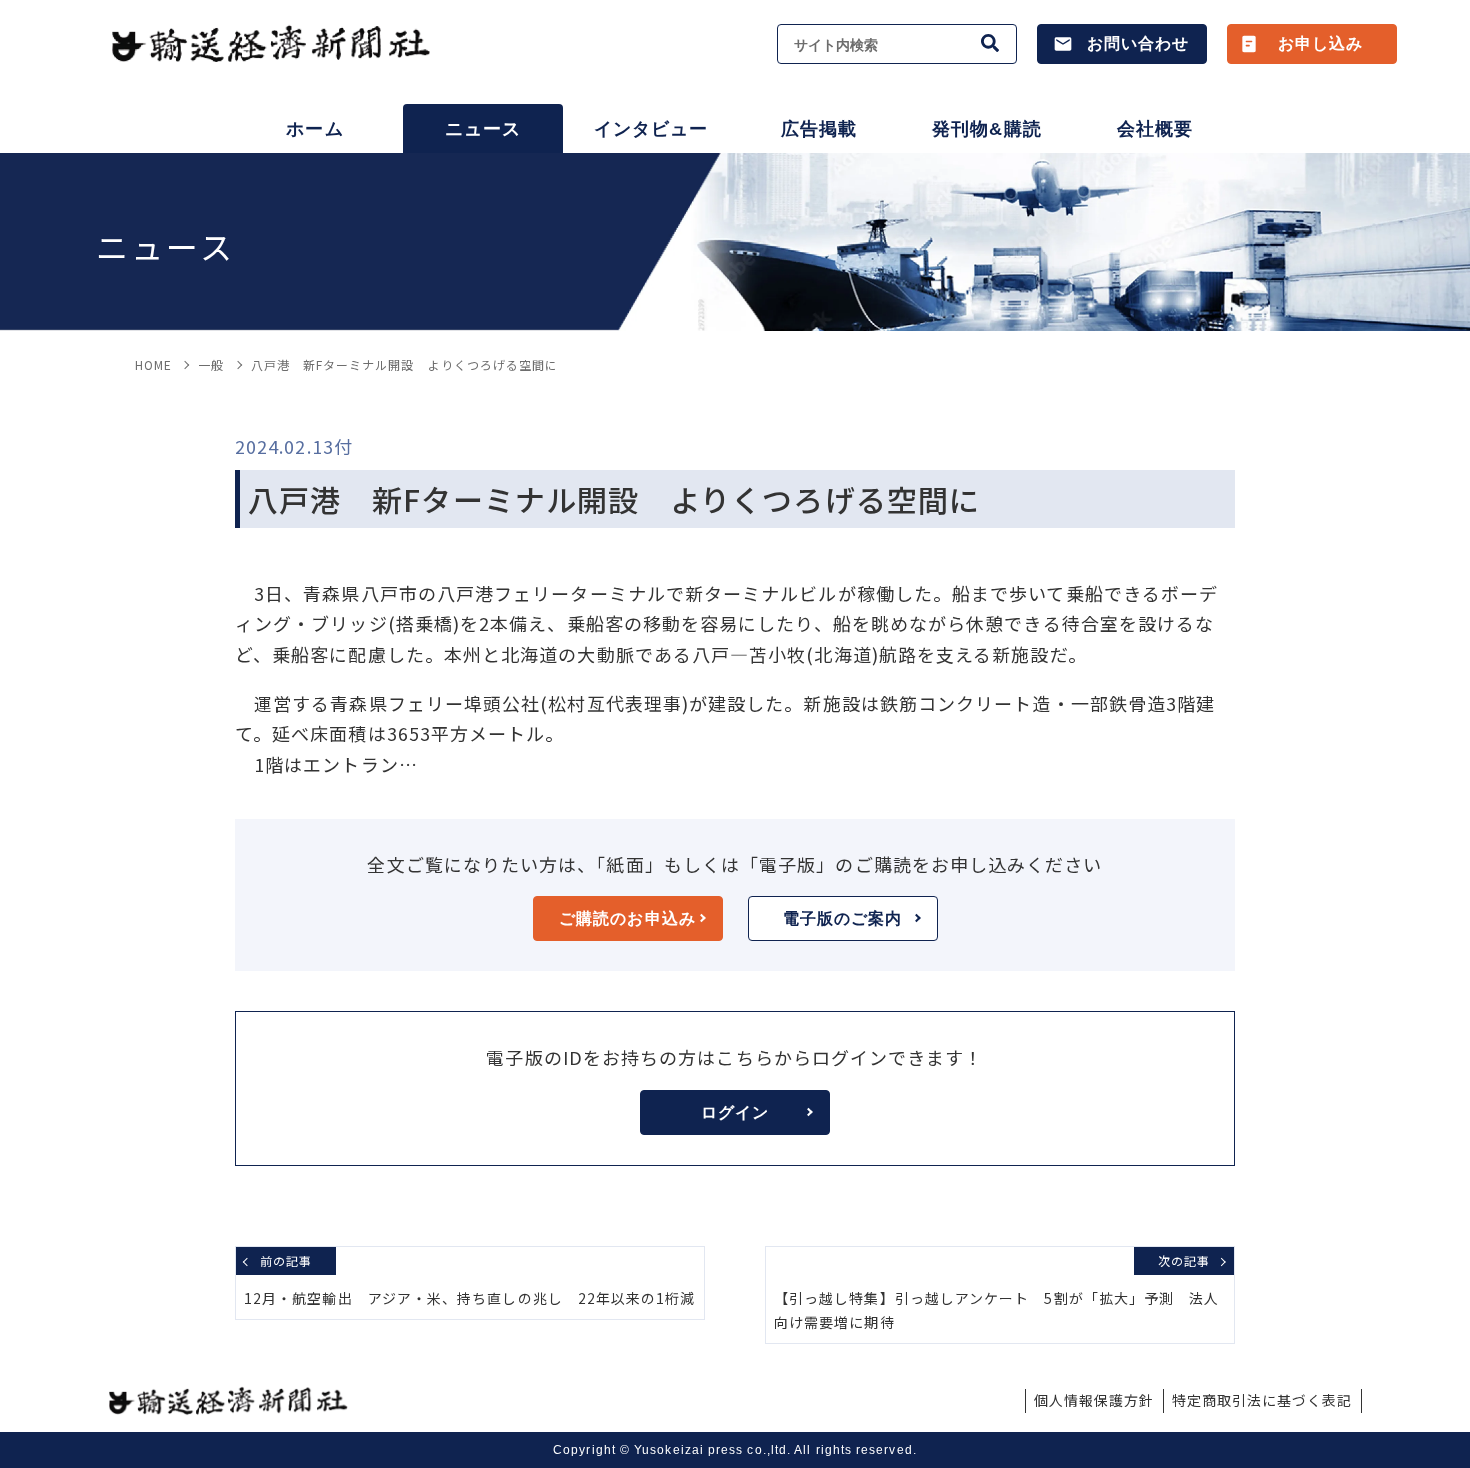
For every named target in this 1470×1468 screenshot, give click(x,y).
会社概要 (1155, 129)
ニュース (483, 129)
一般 (211, 364)
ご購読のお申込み (627, 918)
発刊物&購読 (986, 129)
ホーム (314, 129)
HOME (153, 364)
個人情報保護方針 (1094, 1400)
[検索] (991, 44)
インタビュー (651, 129)
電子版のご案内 (843, 918)
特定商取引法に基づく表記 (1262, 1400)
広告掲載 (819, 129)
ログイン (735, 1112)
